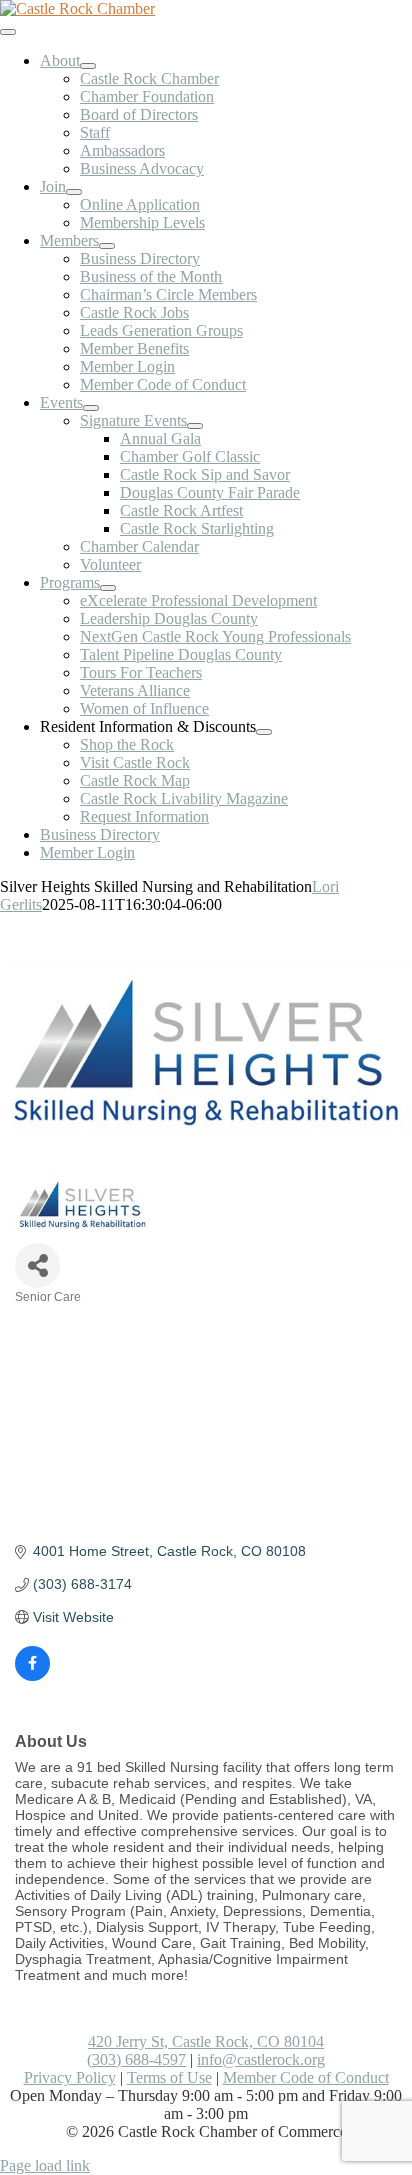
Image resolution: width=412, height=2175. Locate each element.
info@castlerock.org (261, 2059)
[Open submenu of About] (88, 66)
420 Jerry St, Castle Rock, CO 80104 (206, 2041)
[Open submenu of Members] (107, 246)
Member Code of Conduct (306, 2077)
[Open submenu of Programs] (108, 588)
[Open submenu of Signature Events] (195, 426)
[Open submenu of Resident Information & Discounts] (264, 732)
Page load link (45, 2165)
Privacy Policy (70, 2077)
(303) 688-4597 (136, 2059)
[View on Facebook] (32, 1676)
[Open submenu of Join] (74, 192)
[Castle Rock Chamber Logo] (77, 8)
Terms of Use (169, 2077)
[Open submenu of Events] (91, 408)
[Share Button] (37, 1265)
